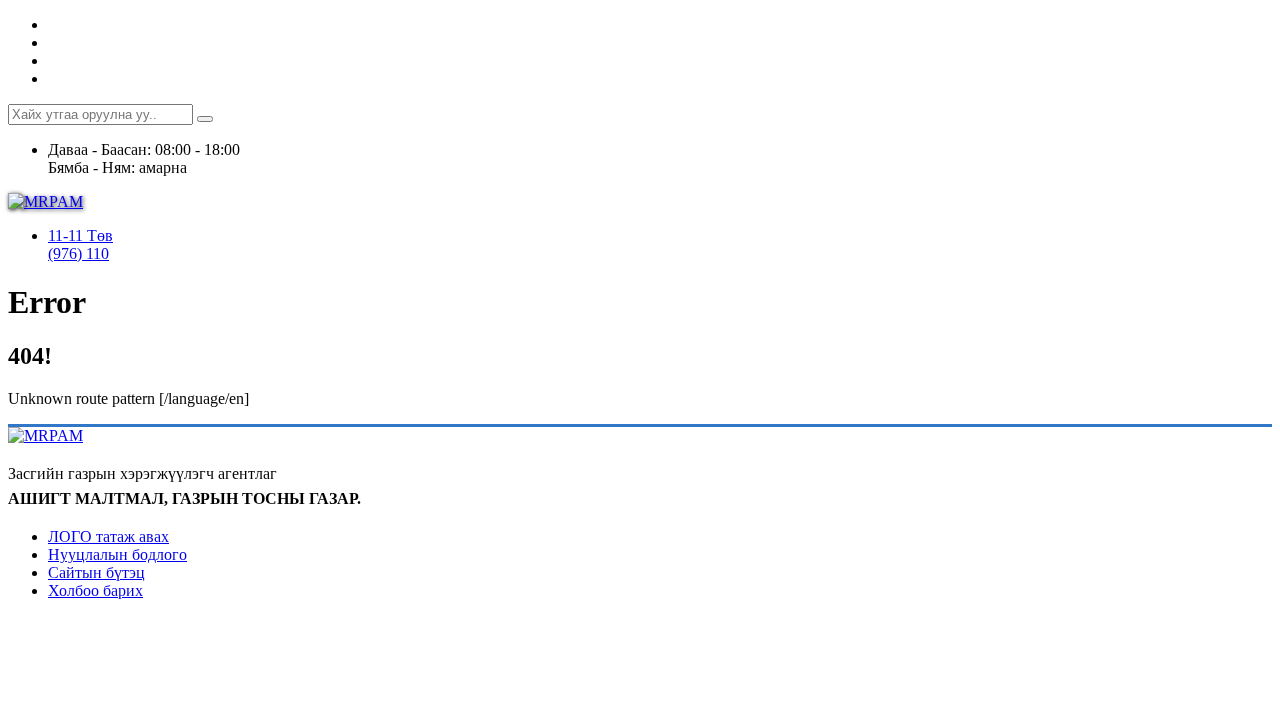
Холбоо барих (95, 590)
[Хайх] (205, 119)
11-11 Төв (80, 235)
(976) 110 (78, 253)
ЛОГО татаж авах (108, 536)
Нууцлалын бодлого (117, 554)
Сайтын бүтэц (96, 572)
